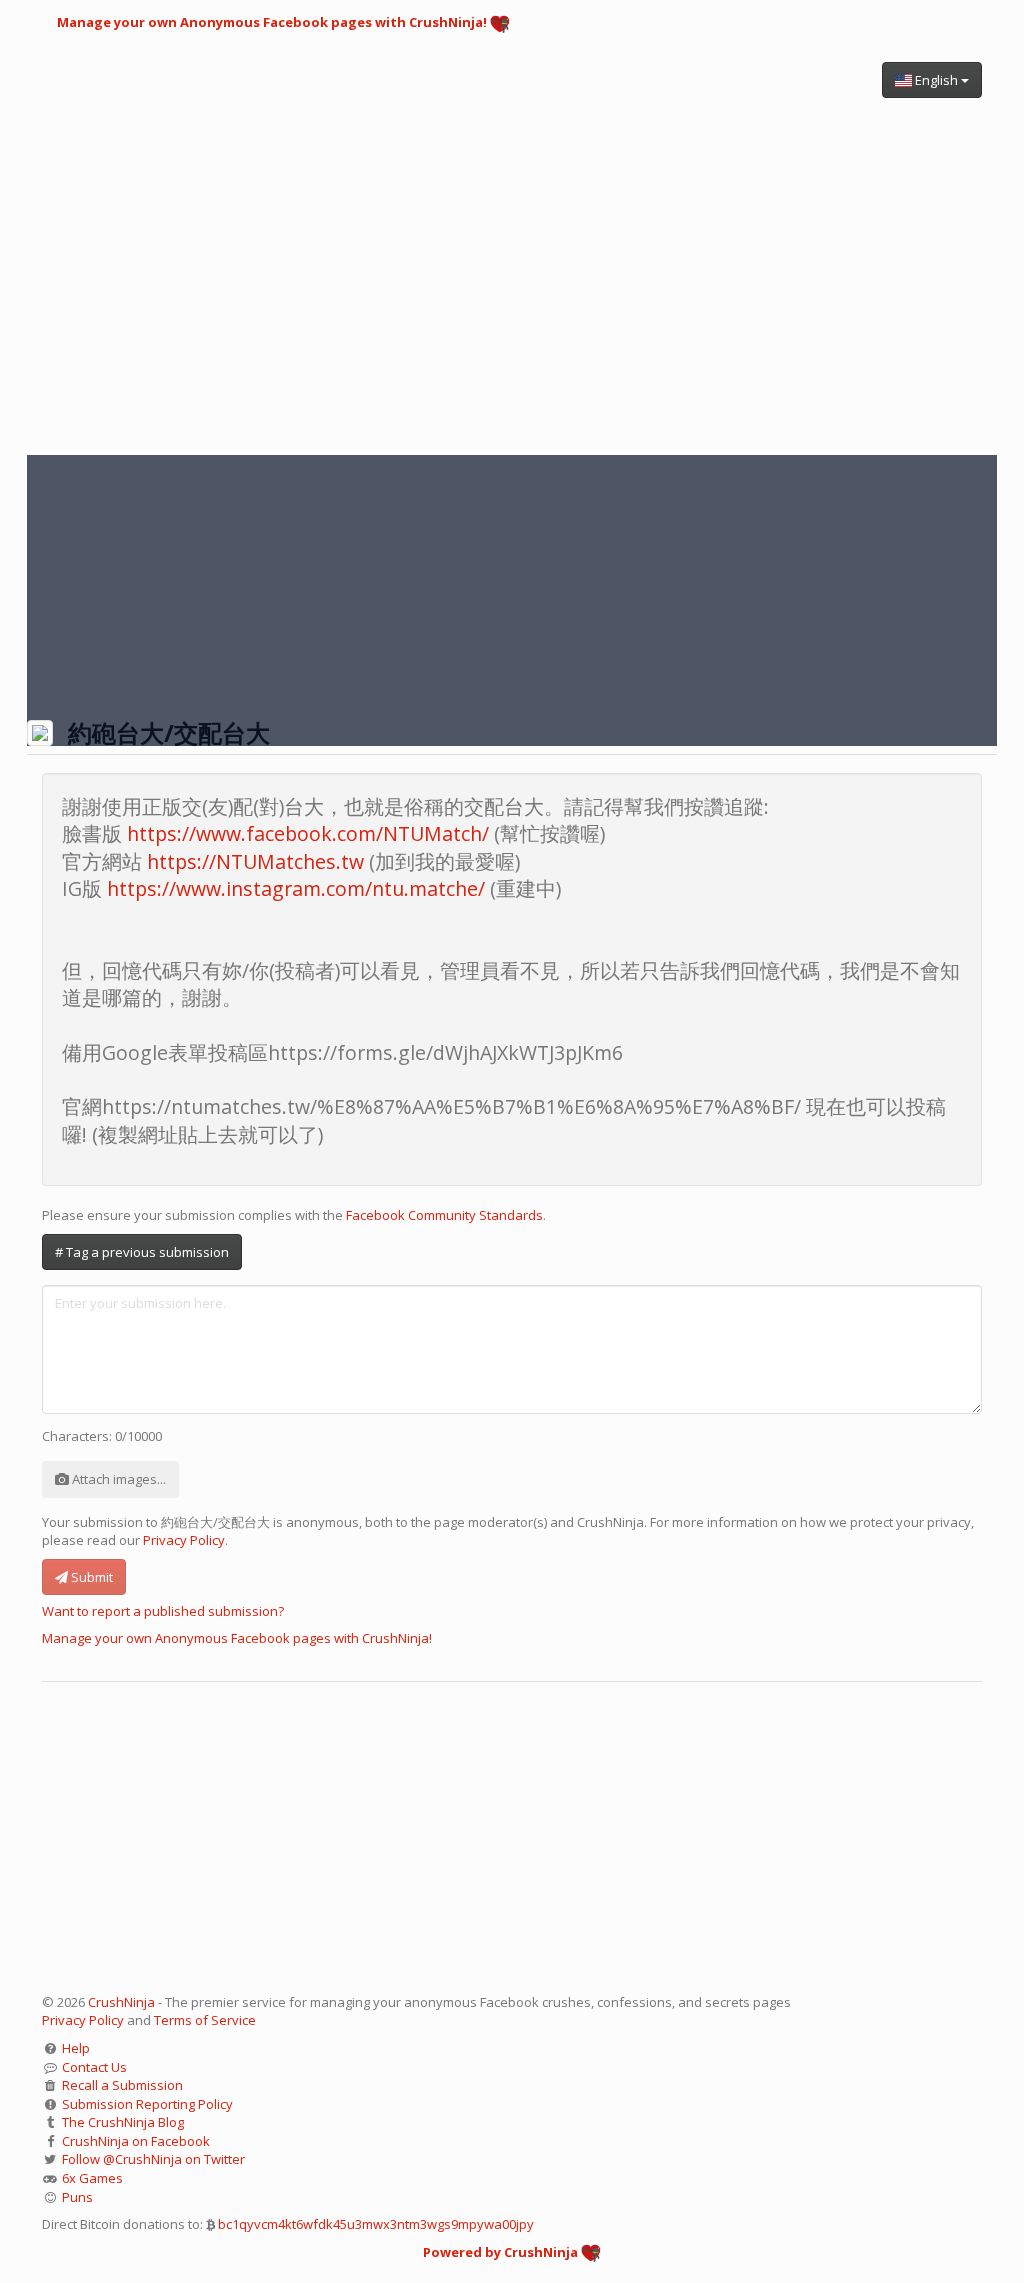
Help (76, 2048)
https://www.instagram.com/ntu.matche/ (296, 888)
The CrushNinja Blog (123, 2122)
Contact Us (94, 2067)
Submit (90, 1577)
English (936, 80)
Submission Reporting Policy (147, 2104)
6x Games (92, 2178)
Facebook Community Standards (444, 1215)
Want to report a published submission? (163, 1611)
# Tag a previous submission (142, 1252)
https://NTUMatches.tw (255, 861)
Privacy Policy (184, 1540)
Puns (77, 2197)
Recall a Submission (122, 2085)
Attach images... (117, 1479)
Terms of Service (205, 2020)
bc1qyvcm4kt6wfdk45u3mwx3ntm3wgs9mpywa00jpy (376, 2224)
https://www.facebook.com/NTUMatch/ (308, 833)
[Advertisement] (512, 266)
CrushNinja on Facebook (136, 2141)
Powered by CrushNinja (502, 2252)
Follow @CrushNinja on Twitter (153, 2159)
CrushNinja (121, 2002)
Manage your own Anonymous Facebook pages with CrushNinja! (273, 22)
